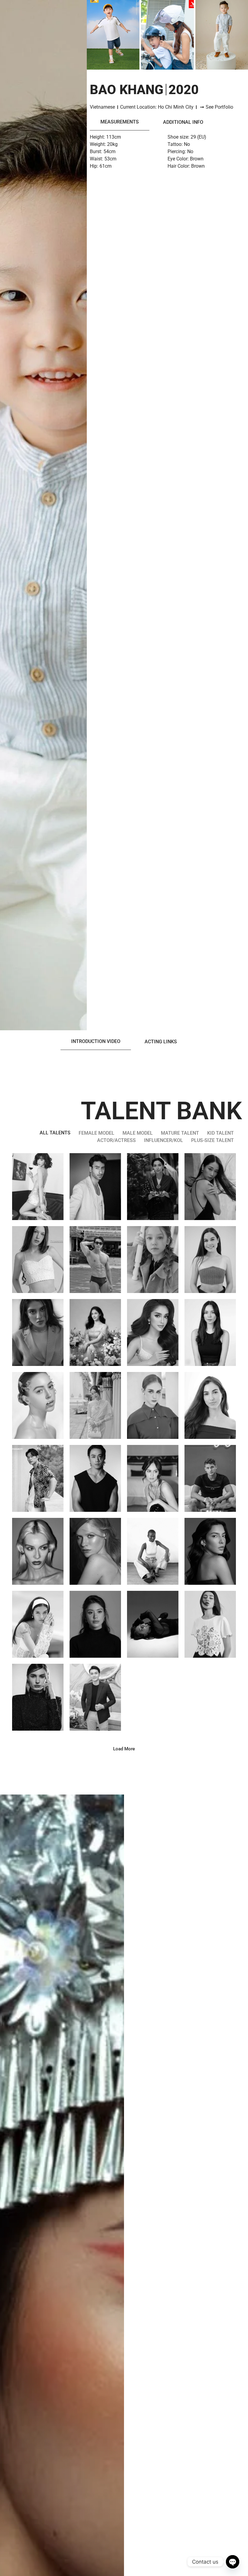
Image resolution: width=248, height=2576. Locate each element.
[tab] (120, 122)
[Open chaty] (233, 2562)
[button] (124, 1749)
